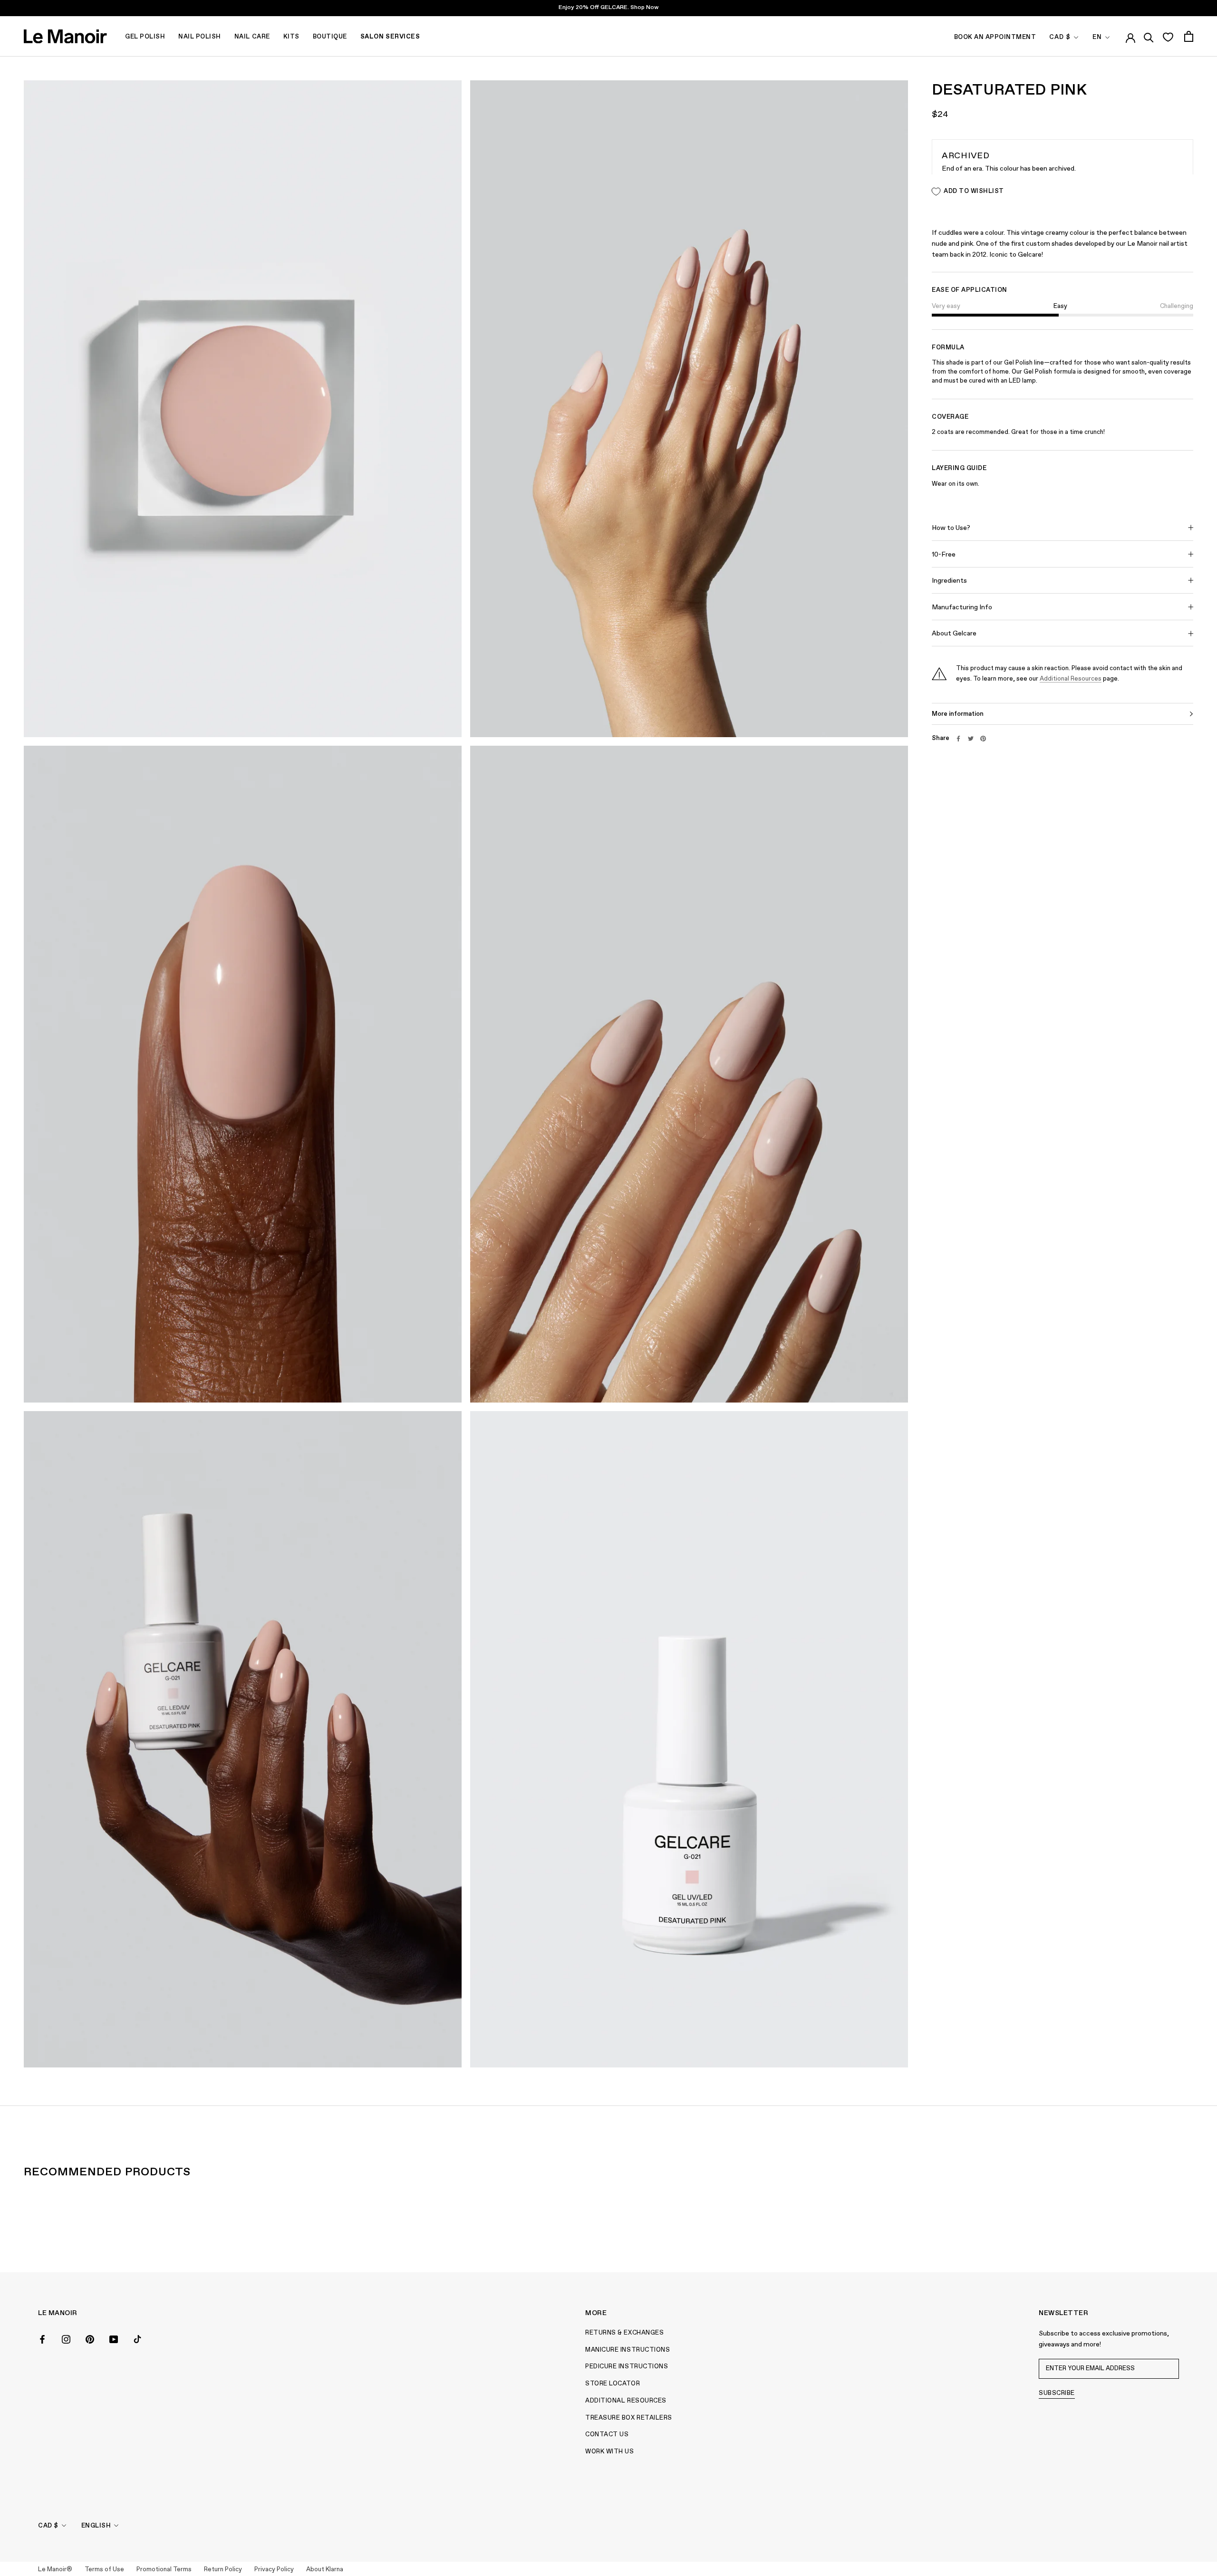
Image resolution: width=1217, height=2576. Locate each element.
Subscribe (1057, 2393)
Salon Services (390, 37)
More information (958, 714)
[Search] (1149, 36)
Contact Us (607, 2435)
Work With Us (609, 2452)
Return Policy (223, 2570)
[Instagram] (66, 2338)
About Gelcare (954, 634)
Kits (291, 37)
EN (1097, 37)
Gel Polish (145, 37)
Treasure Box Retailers (628, 2418)
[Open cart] (1189, 36)
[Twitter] (971, 739)
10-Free (944, 555)
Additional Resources (1071, 679)
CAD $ (1060, 37)
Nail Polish (200, 37)
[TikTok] (137, 2338)
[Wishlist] (1168, 37)
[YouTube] (114, 2338)
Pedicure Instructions (627, 2367)
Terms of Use (104, 2570)
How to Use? (951, 528)
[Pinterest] (983, 739)
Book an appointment (995, 37)
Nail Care (252, 37)
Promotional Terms (164, 2570)
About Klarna (325, 2570)
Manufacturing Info (962, 607)
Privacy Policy (274, 2570)
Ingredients (949, 581)
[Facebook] (958, 739)
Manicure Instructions (628, 2350)
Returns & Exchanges (624, 2333)
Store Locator (613, 2384)
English (96, 2526)
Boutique (330, 37)
